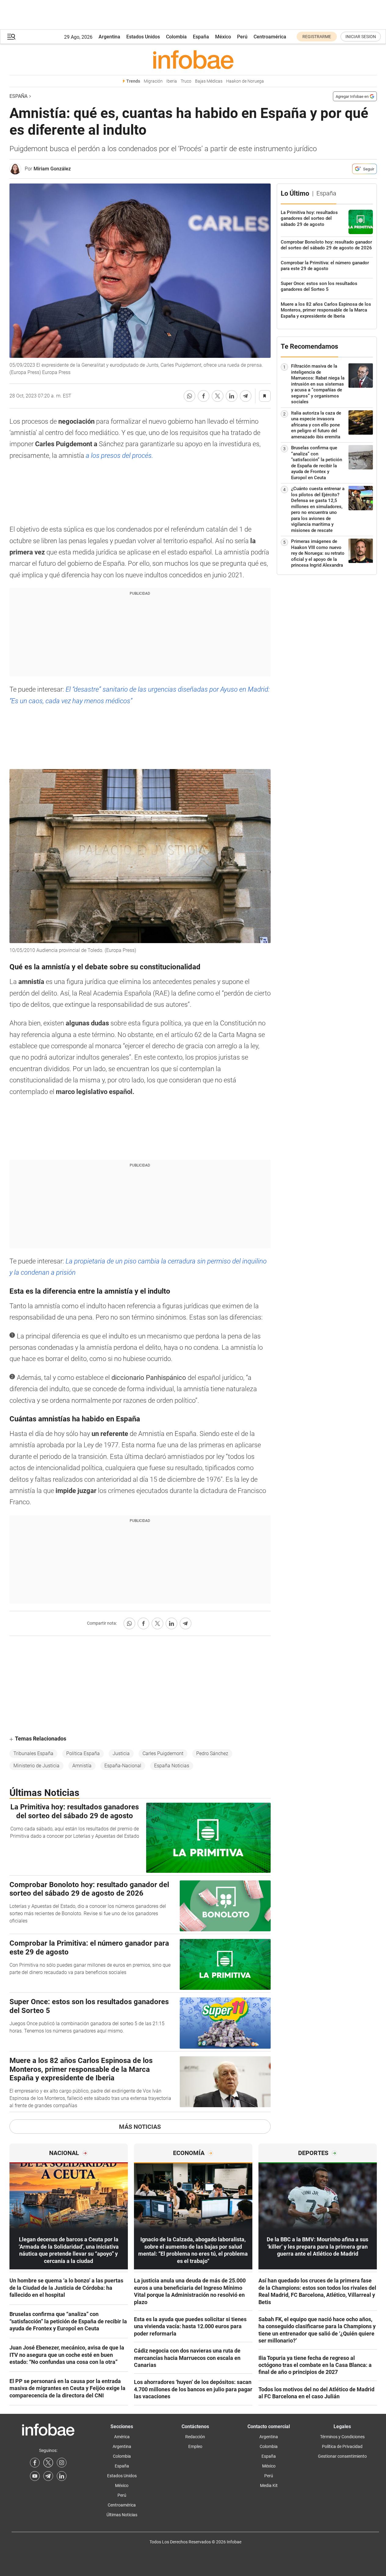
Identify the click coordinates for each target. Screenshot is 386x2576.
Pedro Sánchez (212, 1753)
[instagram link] (62, 2463)
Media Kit (269, 2485)
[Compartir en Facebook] (204, 396)
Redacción (195, 2437)
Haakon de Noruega (245, 81)
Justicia (121, 1753)
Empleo (195, 2446)
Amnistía (82, 1766)
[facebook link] (35, 2463)
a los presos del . (119, 456)
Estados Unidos (143, 37)
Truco (186, 81)
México (223, 37)
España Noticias (172, 1766)
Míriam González (52, 169)
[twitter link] (48, 2463)
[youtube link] (35, 2476)
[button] (11, 37)
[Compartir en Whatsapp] (189, 396)
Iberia (172, 81)
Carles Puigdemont (163, 1753)
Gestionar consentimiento (342, 2456)
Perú (242, 37)
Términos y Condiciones (342, 2437)
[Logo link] (193, 59)
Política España (83, 1753)
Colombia (176, 37)
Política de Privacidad (342, 2446)
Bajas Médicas (209, 81)
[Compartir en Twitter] (218, 396)
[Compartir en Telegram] (246, 396)
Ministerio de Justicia (36, 1766)
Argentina (109, 37)
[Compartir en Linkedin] (232, 396)
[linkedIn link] (62, 2476)
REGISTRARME (317, 37)
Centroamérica (270, 37)
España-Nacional (123, 1766)
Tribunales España (33, 1753)
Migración (153, 81)
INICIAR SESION (361, 37)
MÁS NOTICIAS (140, 2127)
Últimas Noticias (122, 2515)
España (201, 37)
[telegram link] (48, 2476)
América (122, 2437)
